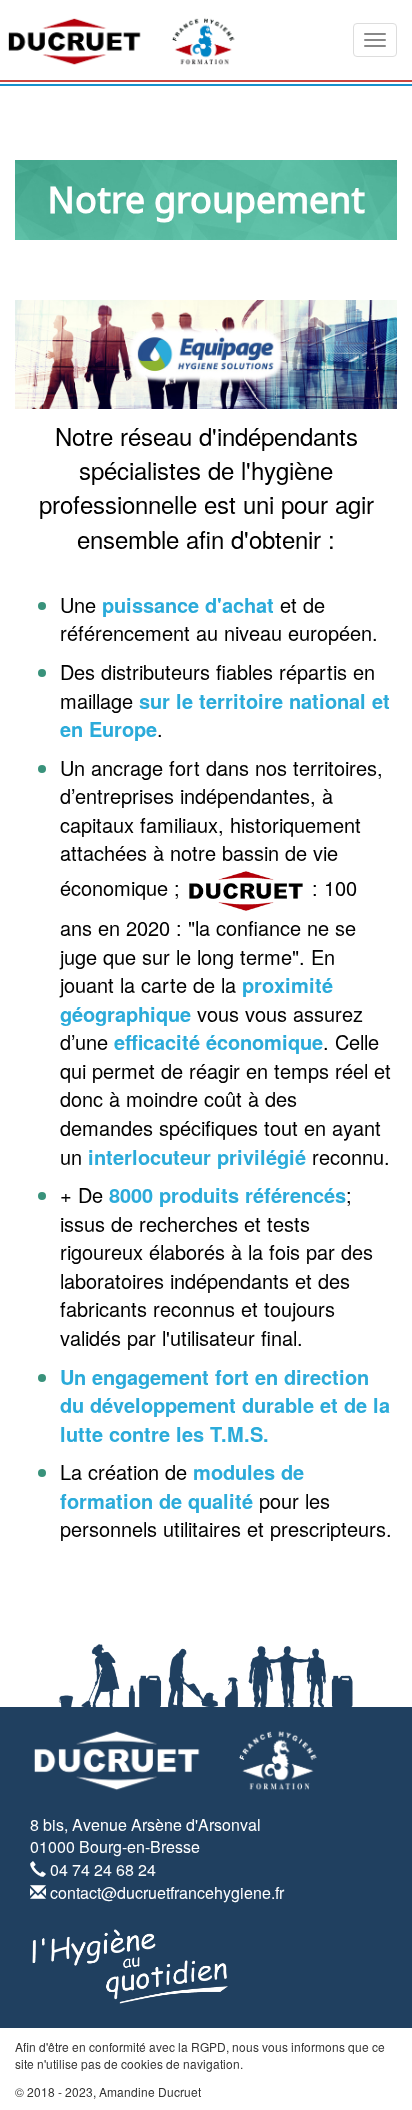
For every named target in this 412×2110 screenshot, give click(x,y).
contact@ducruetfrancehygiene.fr (167, 1892)
